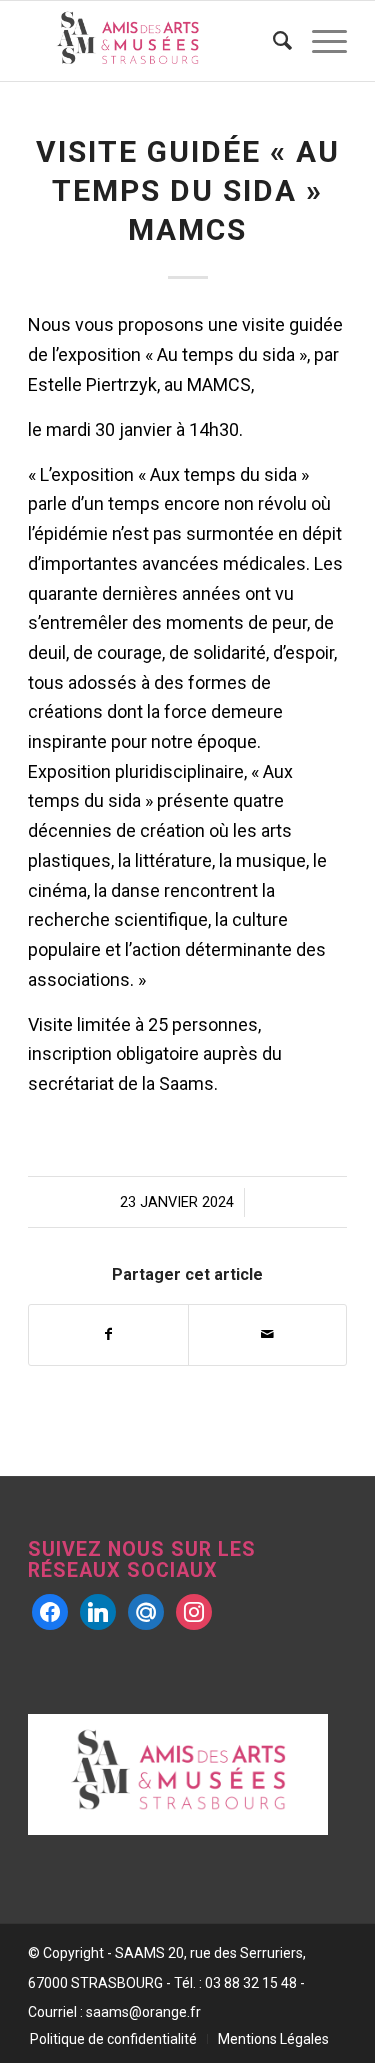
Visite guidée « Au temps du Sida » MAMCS (188, 190)
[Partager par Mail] (267, 1335)
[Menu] (319, 41)
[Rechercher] (272, 41)
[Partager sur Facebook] (108, 1335)
